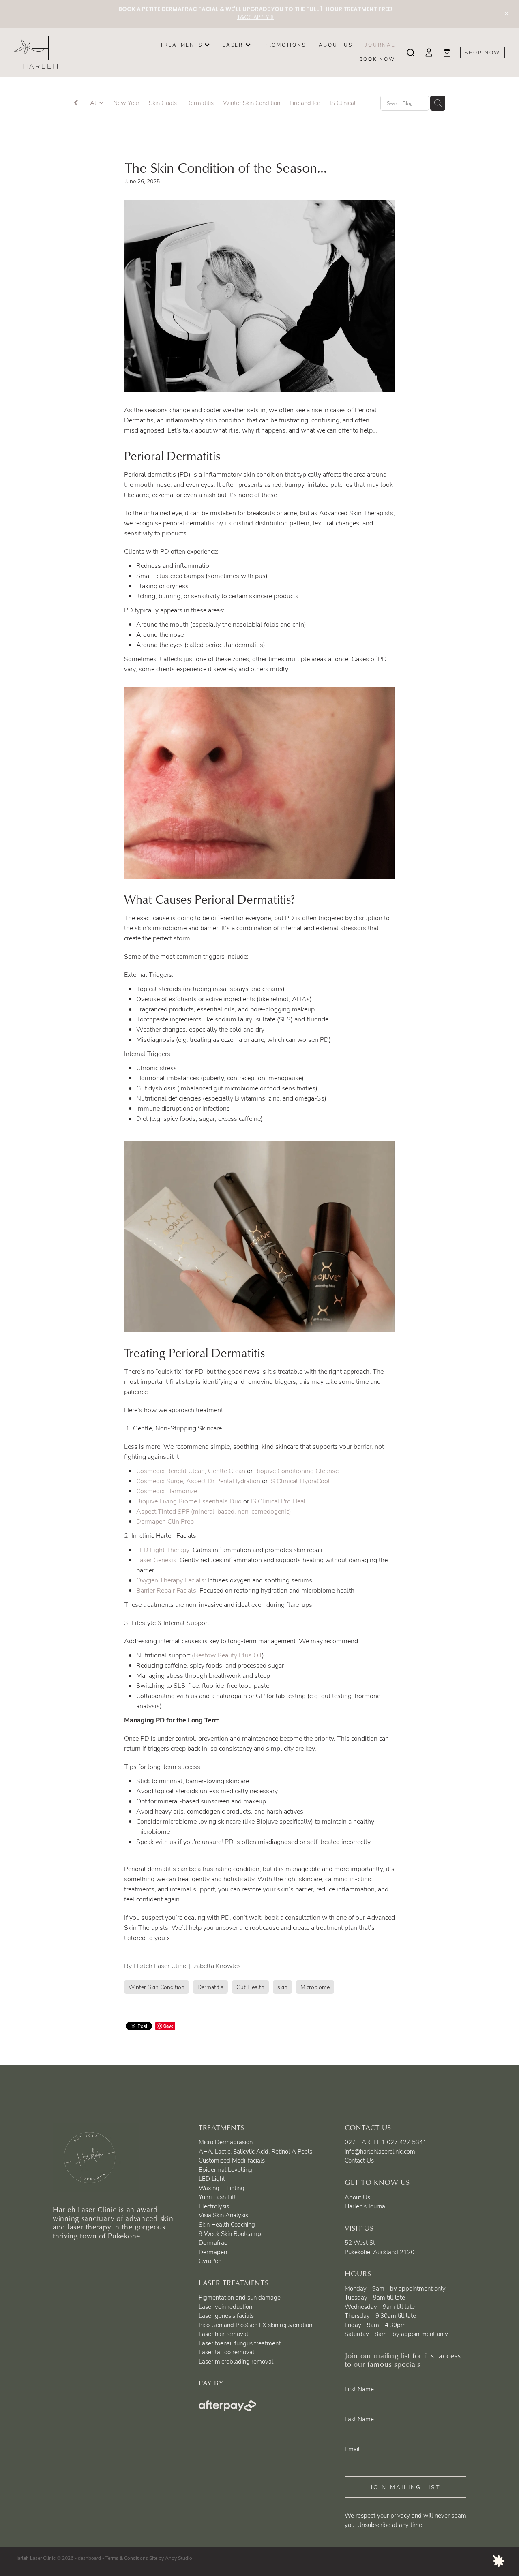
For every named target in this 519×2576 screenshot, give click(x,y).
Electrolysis (214, 2206)
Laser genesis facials (226, 2315)
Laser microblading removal (236, 2361)
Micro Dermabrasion (226, 2142)
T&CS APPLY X (255, 18)
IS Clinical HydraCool (300, 1481)
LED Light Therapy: (164, 1550)
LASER (234, 45)
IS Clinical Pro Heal (277, 1501)
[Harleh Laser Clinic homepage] (63, 52)
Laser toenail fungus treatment (240, 2343)
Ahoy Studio (179, 2558)
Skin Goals (163, 103)
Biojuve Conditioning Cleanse (297, 1471)
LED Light (212, 2178)
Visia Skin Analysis (223, 2215)
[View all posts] (76, 104)
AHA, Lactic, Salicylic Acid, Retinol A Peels (255, 2151)
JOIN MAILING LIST (406, 2487)
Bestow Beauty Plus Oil (228, 1655)
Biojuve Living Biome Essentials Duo (190, 1501)
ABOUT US (336, 45)
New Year (126, 103)
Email (352, 2449)
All (95, 103)
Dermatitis (200, 103)
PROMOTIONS (285, 45)
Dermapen (213, 2252)
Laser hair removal (223, 2334)
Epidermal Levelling (225, 2169)
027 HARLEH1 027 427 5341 (386, 2142)
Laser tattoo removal (226, 2352)
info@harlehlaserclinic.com (380, 2151)
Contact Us (359, 2160)
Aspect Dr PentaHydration (224, 1481)
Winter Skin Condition (252, 103)
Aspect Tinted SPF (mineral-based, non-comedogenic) (214, 1511)
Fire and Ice (305, 103)
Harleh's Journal (366, 2206)
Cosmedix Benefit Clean (170, 1471)
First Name (359, 2389)
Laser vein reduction (225, 2306)
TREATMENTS (182, 45)
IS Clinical (343, 103)
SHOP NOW (483, 52)
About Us (357, 2197)
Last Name (359, 2419)
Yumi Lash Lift (217, 2197)
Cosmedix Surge (160, 1481)
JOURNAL (380, 45)
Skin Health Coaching (227, 2224)
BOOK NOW (377, 59)
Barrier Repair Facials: (167, 1590)
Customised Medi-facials (232, 2160)
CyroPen (210, 2261)
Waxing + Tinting (222, 2188)
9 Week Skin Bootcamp (230, 2233)
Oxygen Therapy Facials (170, 1580)
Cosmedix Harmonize (167, 1491)
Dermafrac (213, 2242)
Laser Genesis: (157, 1560)
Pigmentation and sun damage (240, 2297)
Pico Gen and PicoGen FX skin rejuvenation (255, 2325)
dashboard (89, 2558)
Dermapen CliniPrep (165, 1521)
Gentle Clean (227, 1471)
